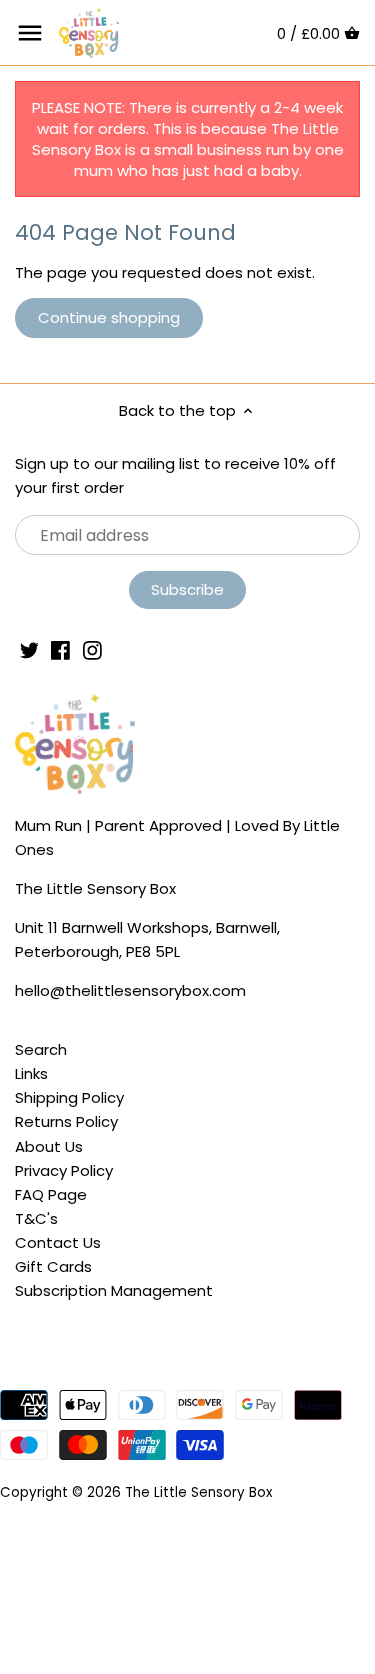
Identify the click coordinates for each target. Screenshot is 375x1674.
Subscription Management (114, 1290)
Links (31, 1073)
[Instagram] (92, 648)
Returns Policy (66, 1121)
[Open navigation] (30, 33)
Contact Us (58, 1242)
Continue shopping (109, 317)
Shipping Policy (69, 1097)
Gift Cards (53, 1266)
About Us (49, 1146)
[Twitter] (29, 648)
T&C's (36, 1218)
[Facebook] (60, 648)
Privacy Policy (64, 1170)
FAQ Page (51, 1194)
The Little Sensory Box (198, 1492)
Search (41, 1049)
